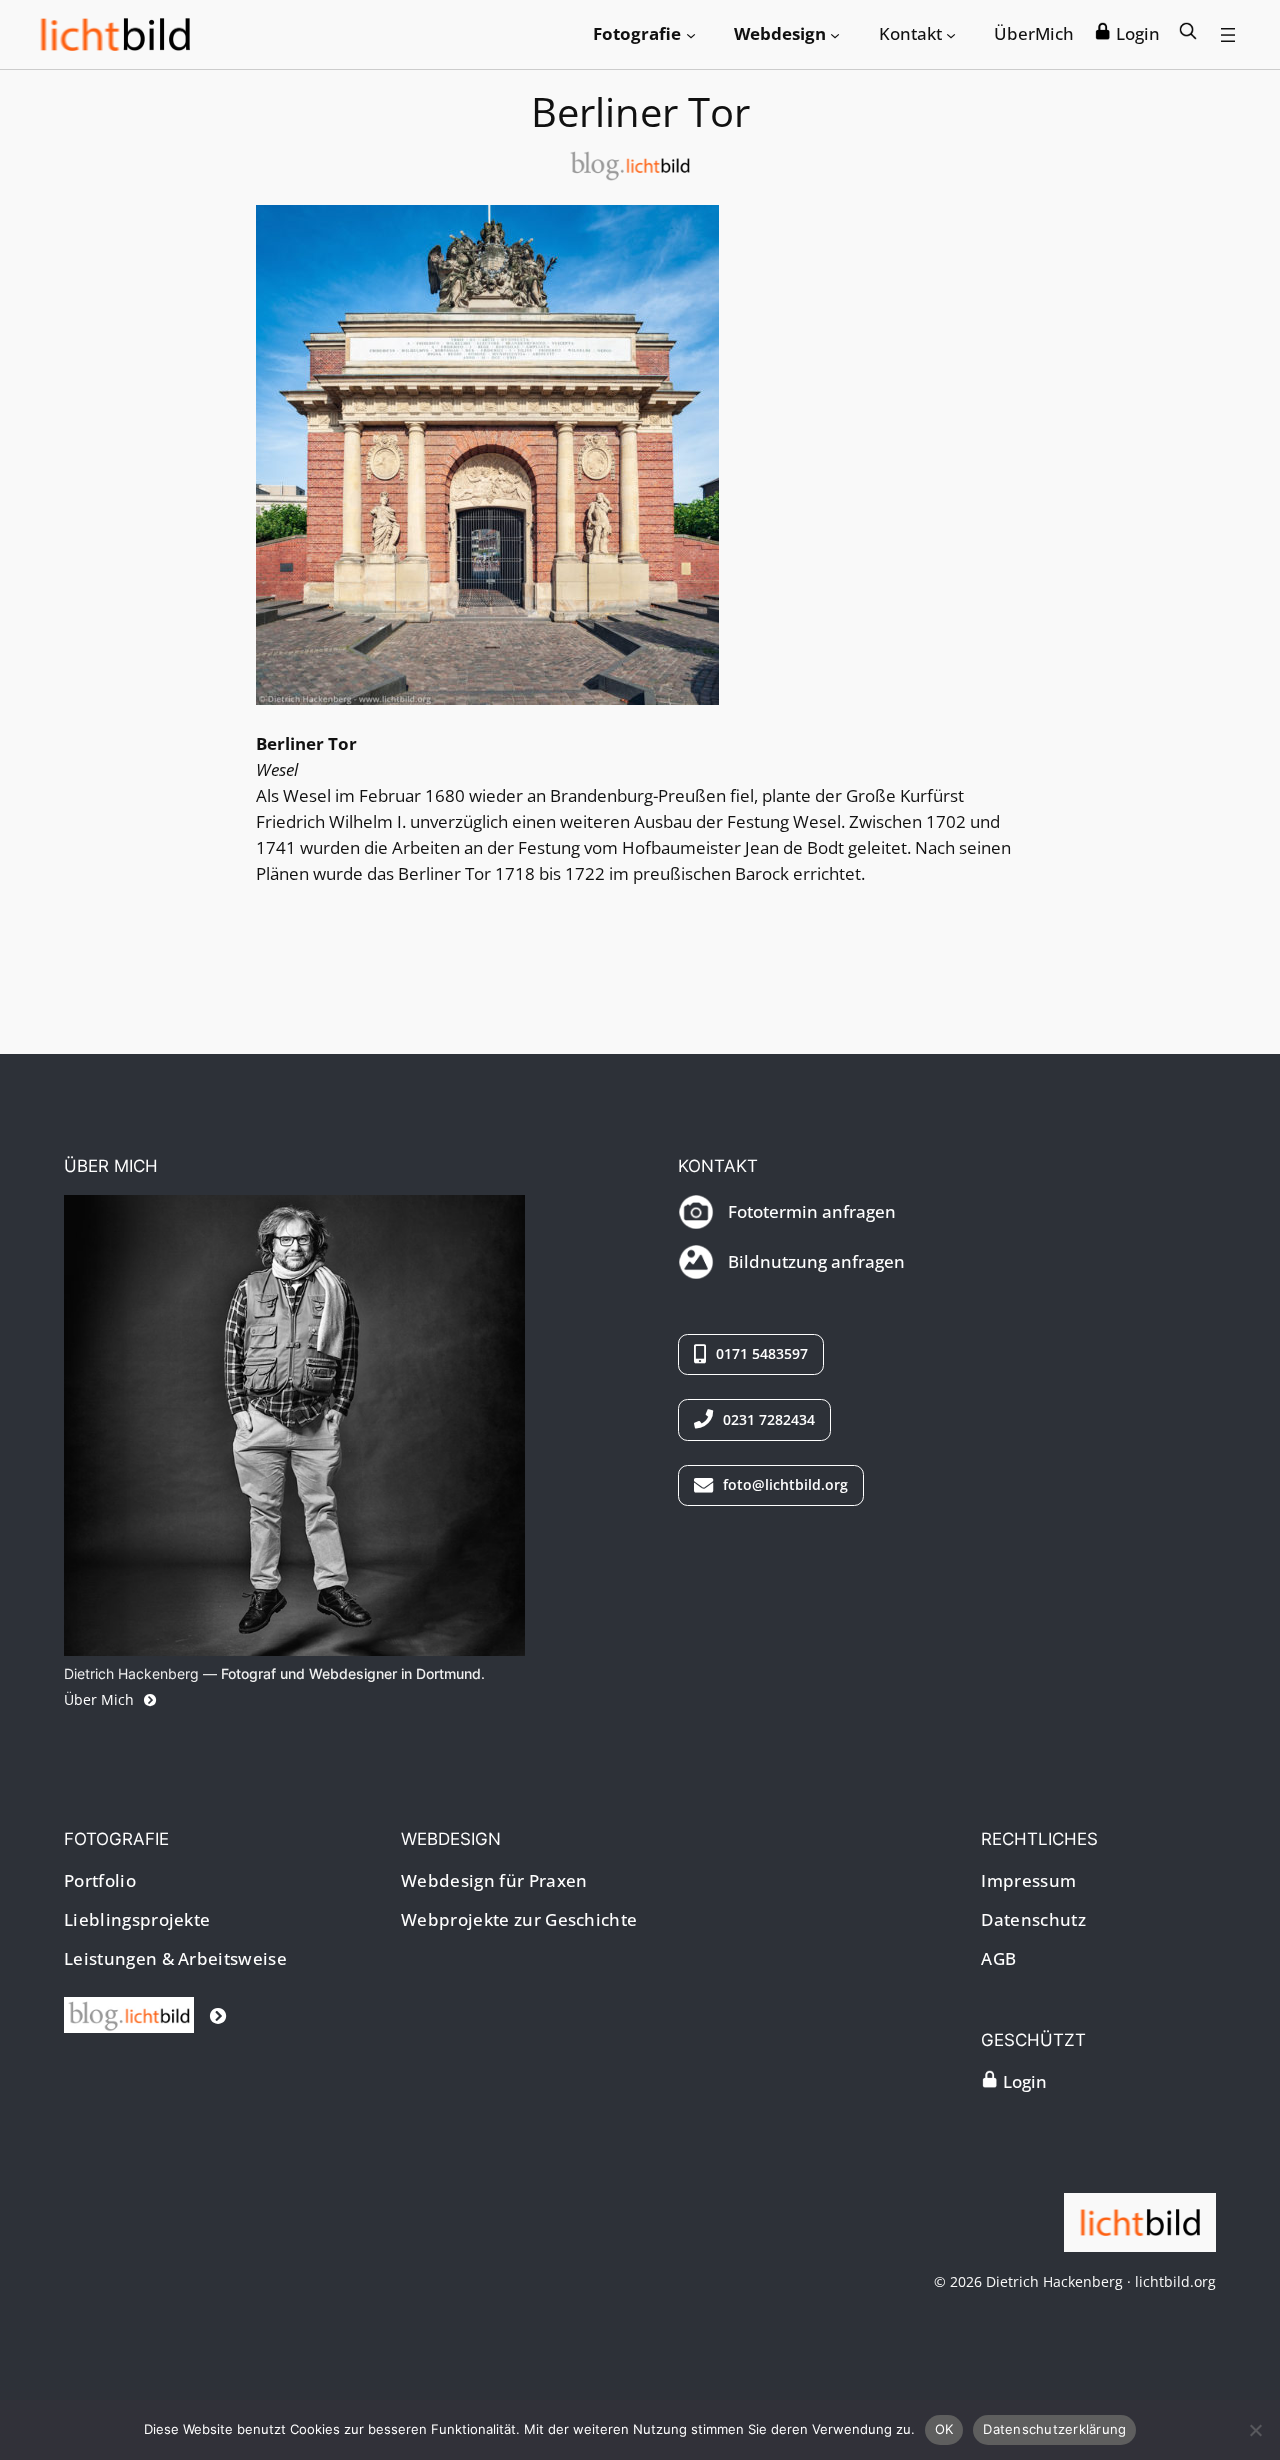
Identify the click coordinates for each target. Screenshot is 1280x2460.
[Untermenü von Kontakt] (951, 34)
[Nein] (1255, 2430)
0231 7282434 (767, 1419)
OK (944, 2429)
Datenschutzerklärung (1054, 2429)
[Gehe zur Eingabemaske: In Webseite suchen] (1188, 34)
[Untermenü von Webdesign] (835, 34)
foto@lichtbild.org (783, 1484)
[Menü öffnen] (1228, 35)
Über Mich (101, 1699)
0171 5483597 (760, 1353)
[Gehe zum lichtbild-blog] (145, 2015)
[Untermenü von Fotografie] (691, 34)
